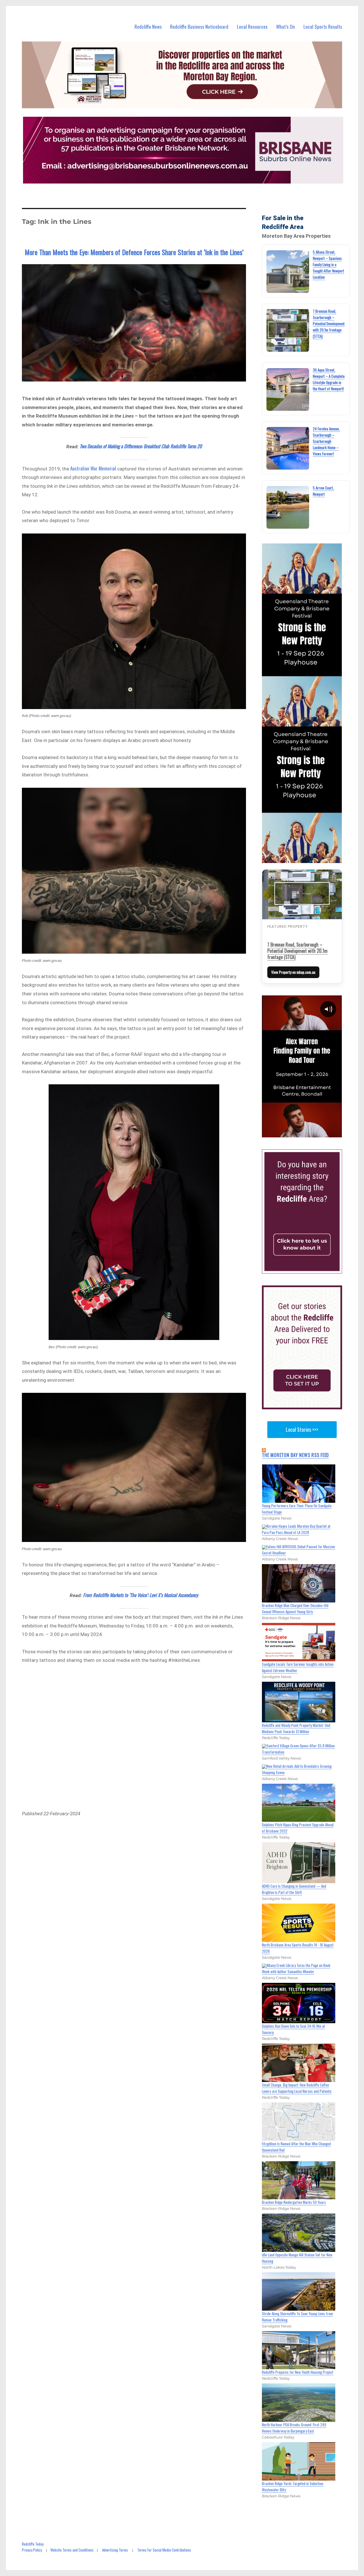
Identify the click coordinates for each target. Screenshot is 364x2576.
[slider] (308, 1133)
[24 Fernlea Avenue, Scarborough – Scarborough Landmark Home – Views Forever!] (288, 448)
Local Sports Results (323, 27)
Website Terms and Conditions (72, 2550)
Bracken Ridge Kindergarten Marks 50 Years (294, 2202)
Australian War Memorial (93, 468)
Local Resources (252, 27)
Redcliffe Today (33, 2544)
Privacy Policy (32, 2550)
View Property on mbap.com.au (293, 972)
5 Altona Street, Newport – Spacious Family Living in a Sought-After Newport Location (328, 264)
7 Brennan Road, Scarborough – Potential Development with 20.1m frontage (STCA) (329, 324)
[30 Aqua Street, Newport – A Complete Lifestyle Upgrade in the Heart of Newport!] (288, 389)
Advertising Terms (115, 2550)
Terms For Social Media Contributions (164, 2550)
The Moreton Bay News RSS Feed (295, 1455)
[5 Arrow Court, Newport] (288, 507)
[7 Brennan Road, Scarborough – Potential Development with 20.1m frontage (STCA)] (288, 330)
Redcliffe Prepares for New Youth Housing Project (298, 2372)
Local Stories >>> (302, 1429)
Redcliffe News (148, 27)
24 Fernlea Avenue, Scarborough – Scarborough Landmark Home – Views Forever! (326, 441)
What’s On (286, 27)
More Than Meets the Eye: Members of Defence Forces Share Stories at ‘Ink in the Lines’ (134, 252)
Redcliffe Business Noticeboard (199, 27)
